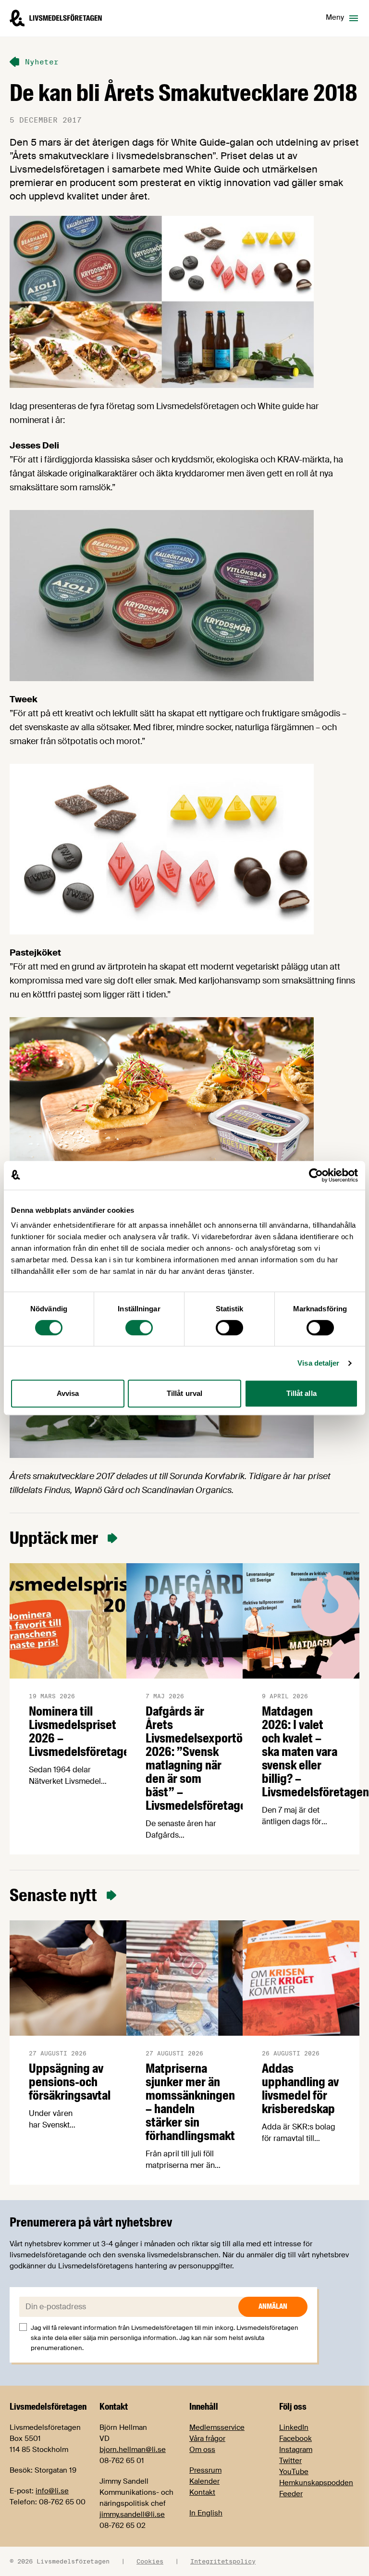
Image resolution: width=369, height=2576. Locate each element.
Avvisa (68, 1393)
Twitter (290, 2461)
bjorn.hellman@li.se (133, 2450)
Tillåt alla (301, 1393)
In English (206, 2513)
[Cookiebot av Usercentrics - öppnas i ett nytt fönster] (316, 1175)
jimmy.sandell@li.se (132, 2514)
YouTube (294, 2472)
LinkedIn (294, 2427)
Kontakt (202, 2492)
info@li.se (52, 2491)
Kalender (204, 2481)
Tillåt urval (184, 1393)
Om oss (202, 2450)
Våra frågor (207, 2439)
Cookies (150, 2561)
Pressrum (205, 2470)
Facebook (295, 2439)
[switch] (139, 1328)
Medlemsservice (217, 2427)
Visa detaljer (318, 1363)
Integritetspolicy (223, 2561)
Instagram (296, 2450)
